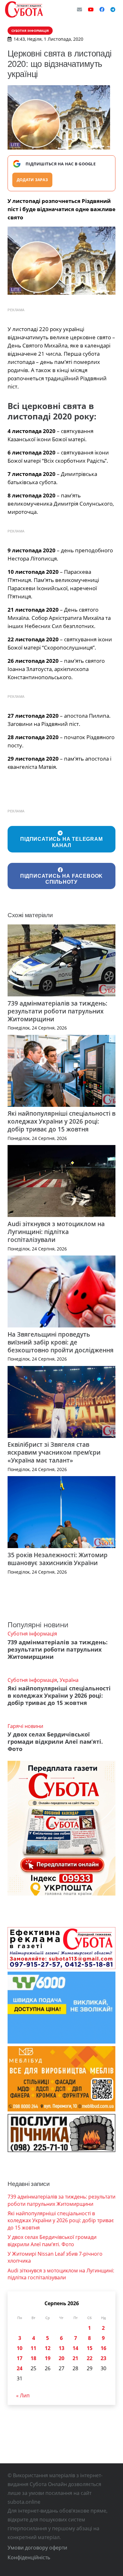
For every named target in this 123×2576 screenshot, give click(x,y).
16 (103, 2348)
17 (20, 2358)
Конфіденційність (29, 2557)
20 (61, 2358)
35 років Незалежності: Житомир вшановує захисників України (58, 1559)
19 (48, 2358)
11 (33, 2348)
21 (75, 2358)
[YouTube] (91, 9)
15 (90, 2348)
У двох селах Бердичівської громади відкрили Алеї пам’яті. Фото (55, 1742)
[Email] (79, 9)
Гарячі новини (25, 1726)
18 (33, 2358)
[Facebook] (102, 9)
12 (48, 2348)
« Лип (23, 2395)
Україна (69, 1680)
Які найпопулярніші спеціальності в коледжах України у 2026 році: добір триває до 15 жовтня (61, 1121)
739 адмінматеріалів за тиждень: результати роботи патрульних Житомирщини (57, 1011)
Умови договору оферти (37, 2548)
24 (20, 2368)
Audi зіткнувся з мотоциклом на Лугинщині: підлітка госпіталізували (56, 1232)
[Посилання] (24, 9)
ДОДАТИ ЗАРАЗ (32, 180)
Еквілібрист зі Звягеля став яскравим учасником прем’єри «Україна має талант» (54, 1452)
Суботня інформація (32, 1634)
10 (20, 2348)
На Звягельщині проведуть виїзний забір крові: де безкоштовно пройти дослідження (61, 1342)
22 (90, 2358)
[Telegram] (113, 9)
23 (103, 2358)
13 (61, 2348)
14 (75, 2348)
